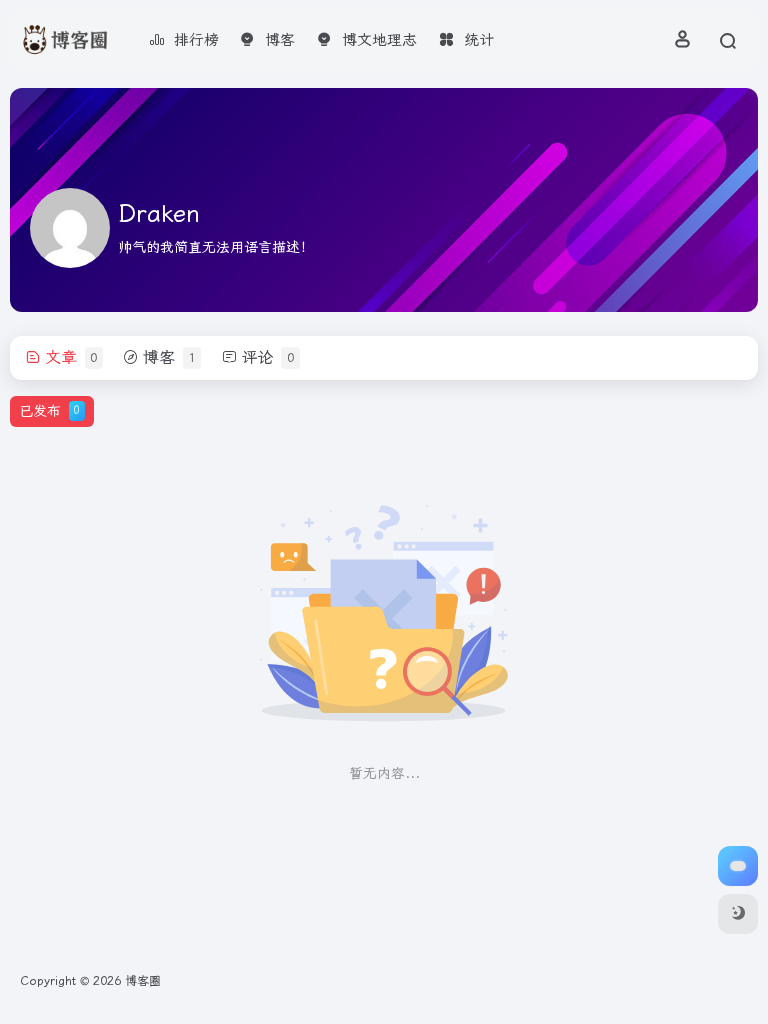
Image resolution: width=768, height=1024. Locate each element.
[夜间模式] (738, 914)
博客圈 (143, 981)
